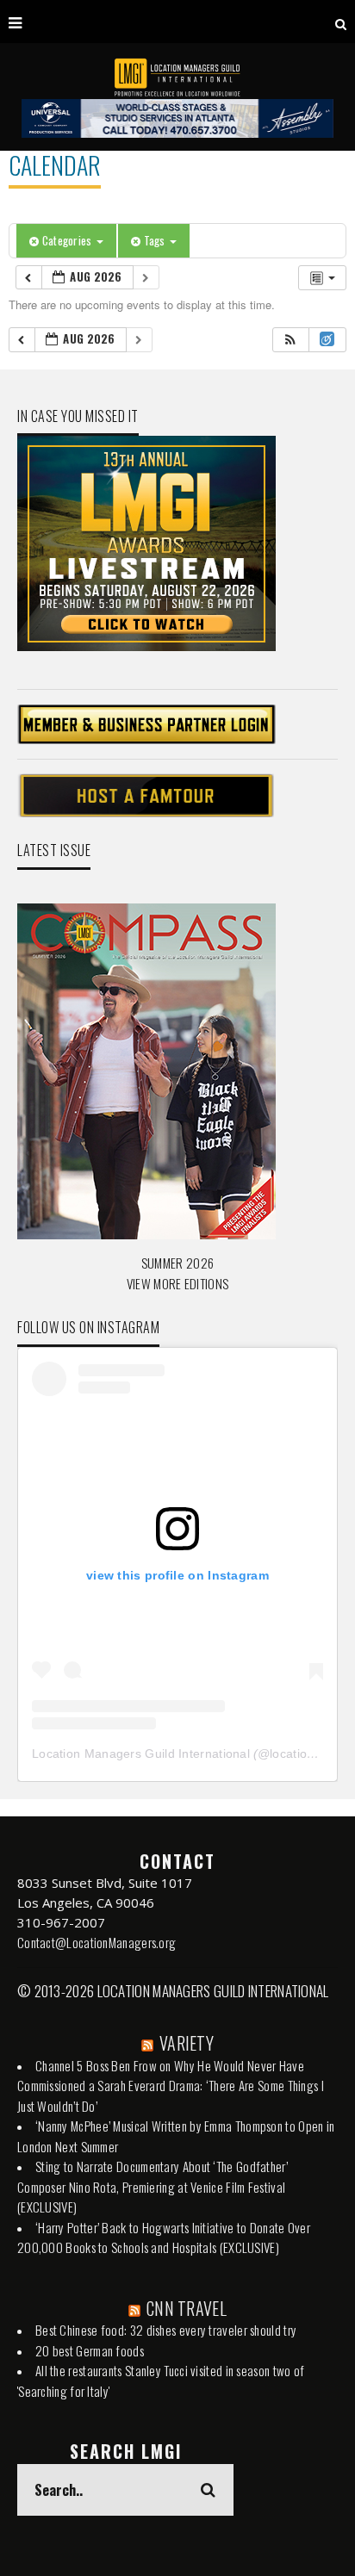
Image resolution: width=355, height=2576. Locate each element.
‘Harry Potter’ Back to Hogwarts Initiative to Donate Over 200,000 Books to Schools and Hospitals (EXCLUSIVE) (164, 2238)
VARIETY (187, 2043)
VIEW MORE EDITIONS (177, 1283)
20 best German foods (90, 2350)
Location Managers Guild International (141, 1754)
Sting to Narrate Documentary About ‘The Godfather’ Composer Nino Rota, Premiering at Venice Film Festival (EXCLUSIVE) (153, 2186)
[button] (290, 340)
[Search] (341, 22)
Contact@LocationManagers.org (97, 1942)
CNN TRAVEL (187, 2308)
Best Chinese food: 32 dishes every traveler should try (166, 2330)
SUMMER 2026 (177, 1263)
